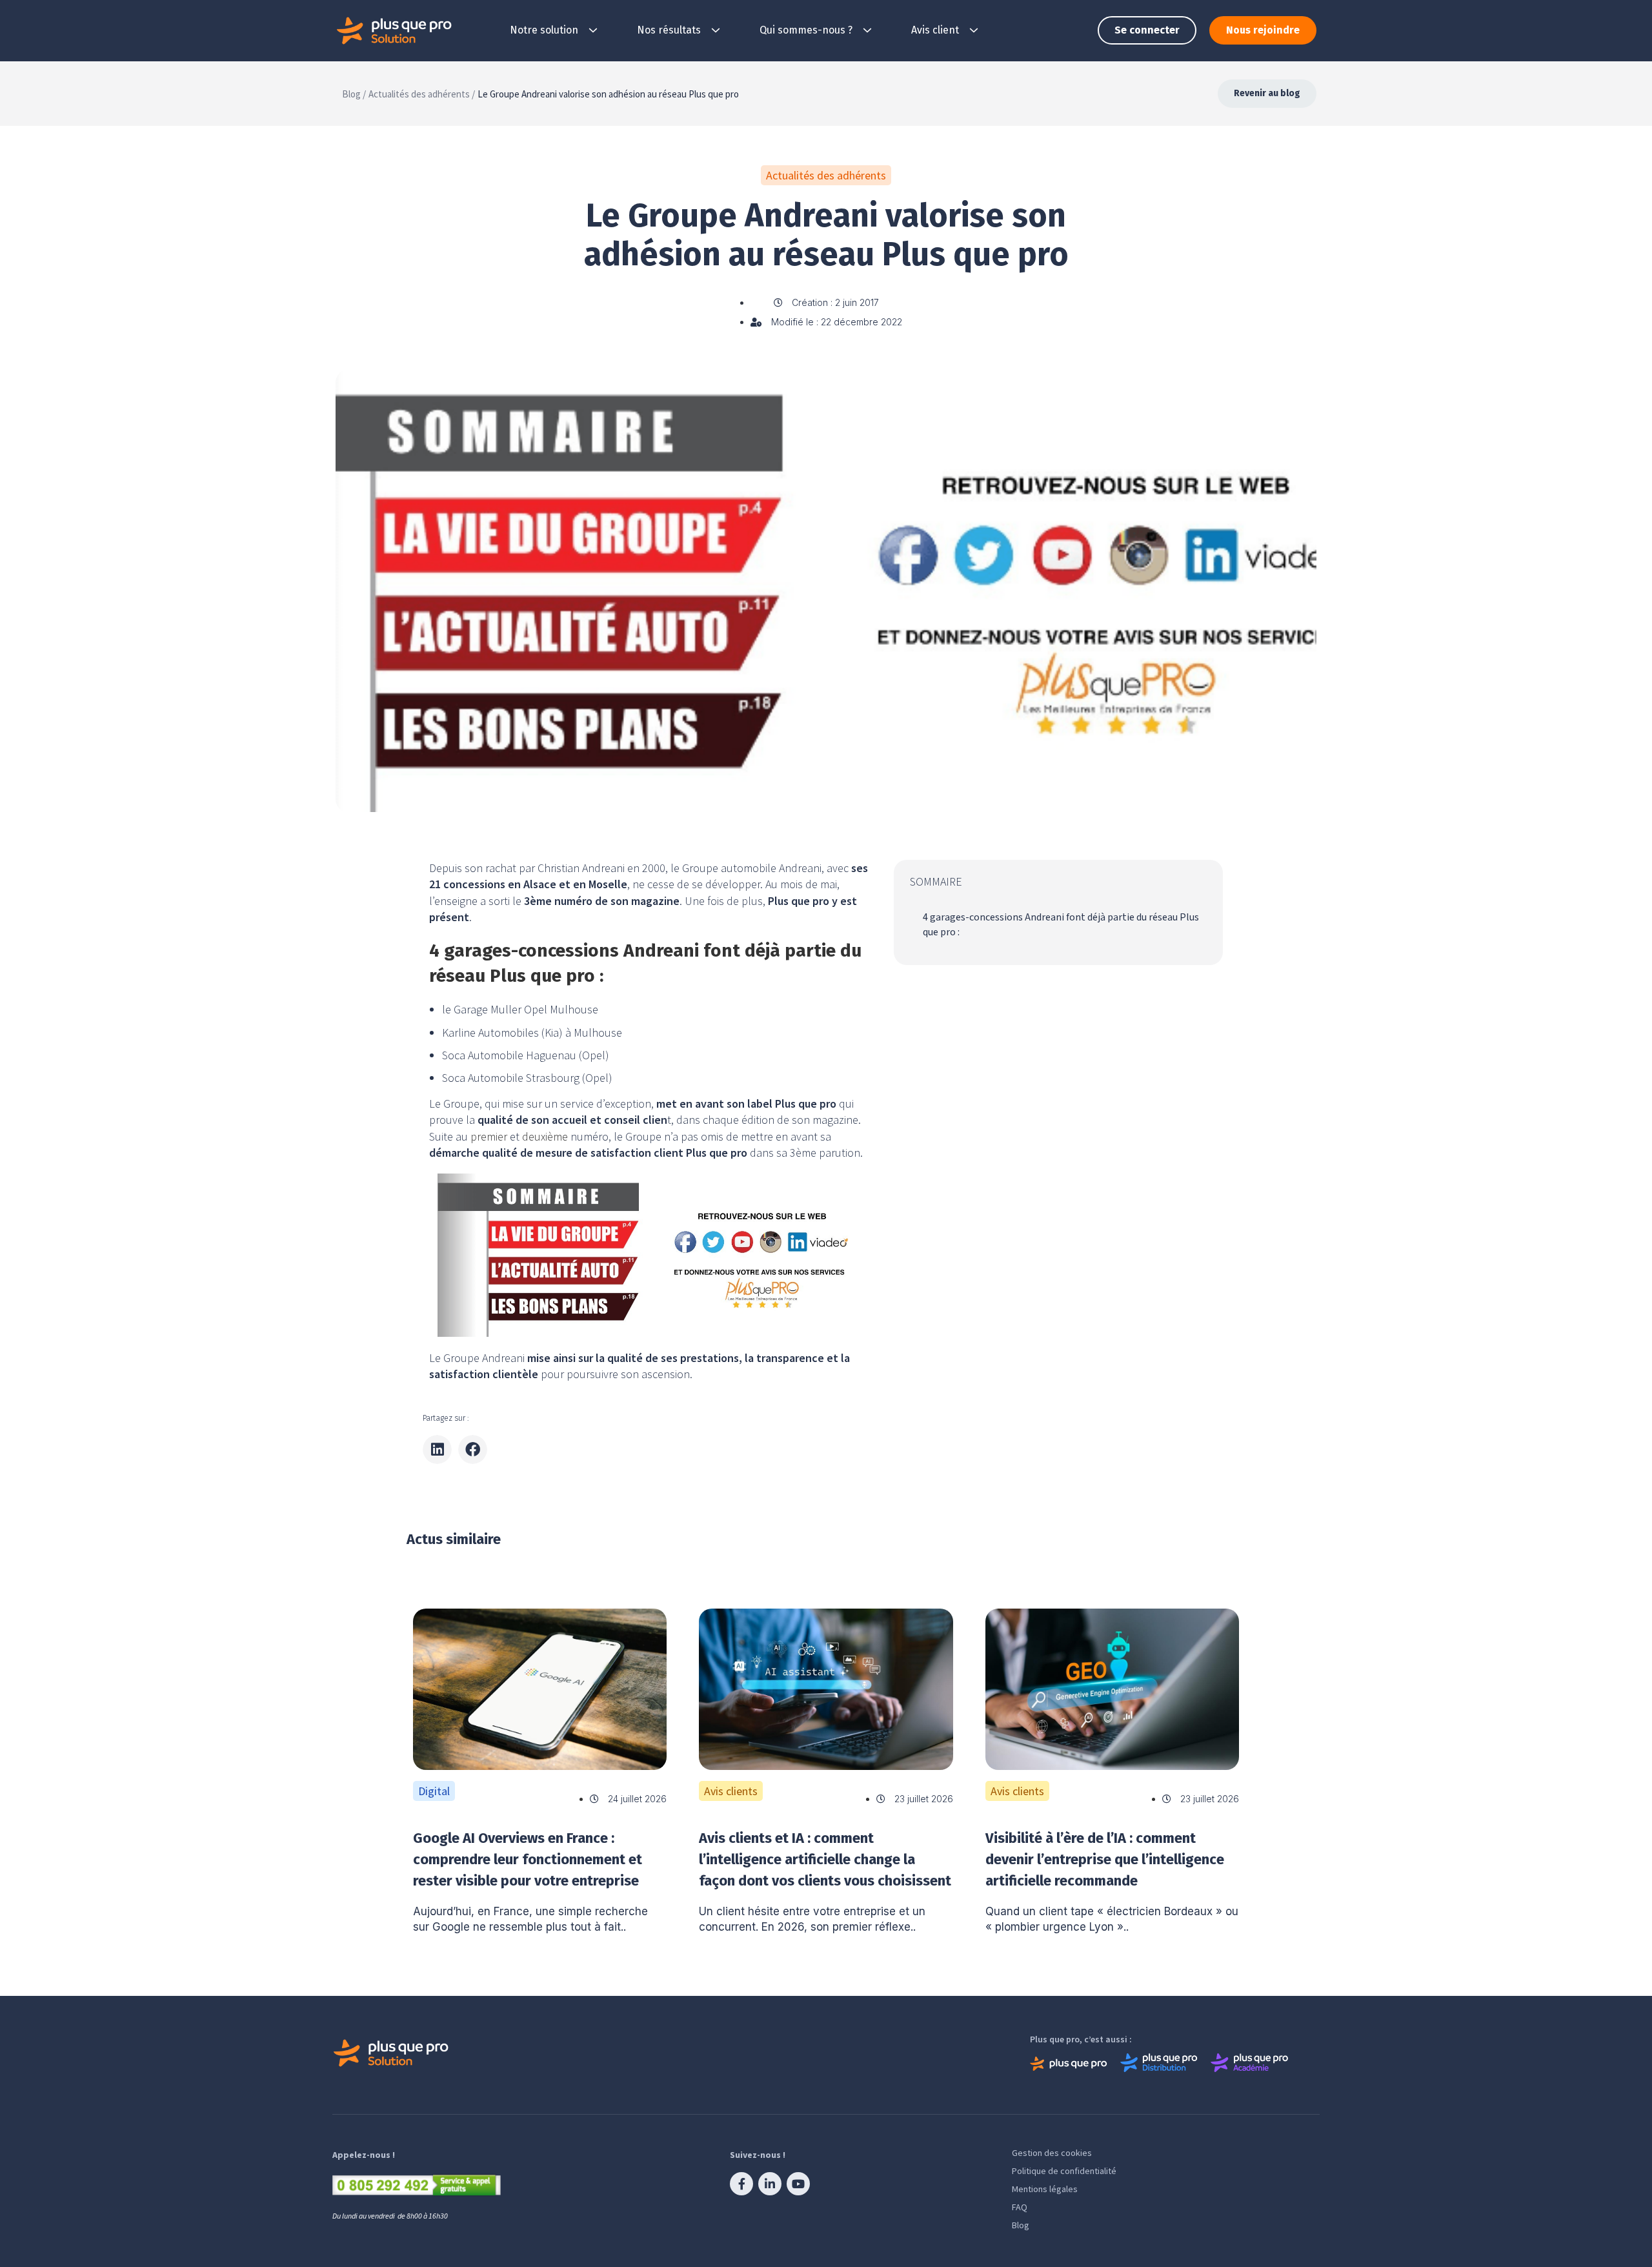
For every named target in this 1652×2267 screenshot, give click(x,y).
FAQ (1020, 2207)
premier (489, 1136)
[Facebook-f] (741, 2184)
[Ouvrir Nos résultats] (716, 30)
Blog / (354, 94)
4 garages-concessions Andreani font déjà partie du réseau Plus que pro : (1061, 924)
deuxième (546, 1136)
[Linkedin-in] (770, 2184)
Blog (1021, 2225)
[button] (437, 1449)
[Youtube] (798, 2184)
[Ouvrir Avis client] (974, 30)
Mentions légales (1045, 2189)
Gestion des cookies (1052, 2153)
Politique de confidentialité (1064, 2171)
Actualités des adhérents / (422, 94)
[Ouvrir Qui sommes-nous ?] (867, 30)
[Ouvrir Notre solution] (593, 30)
